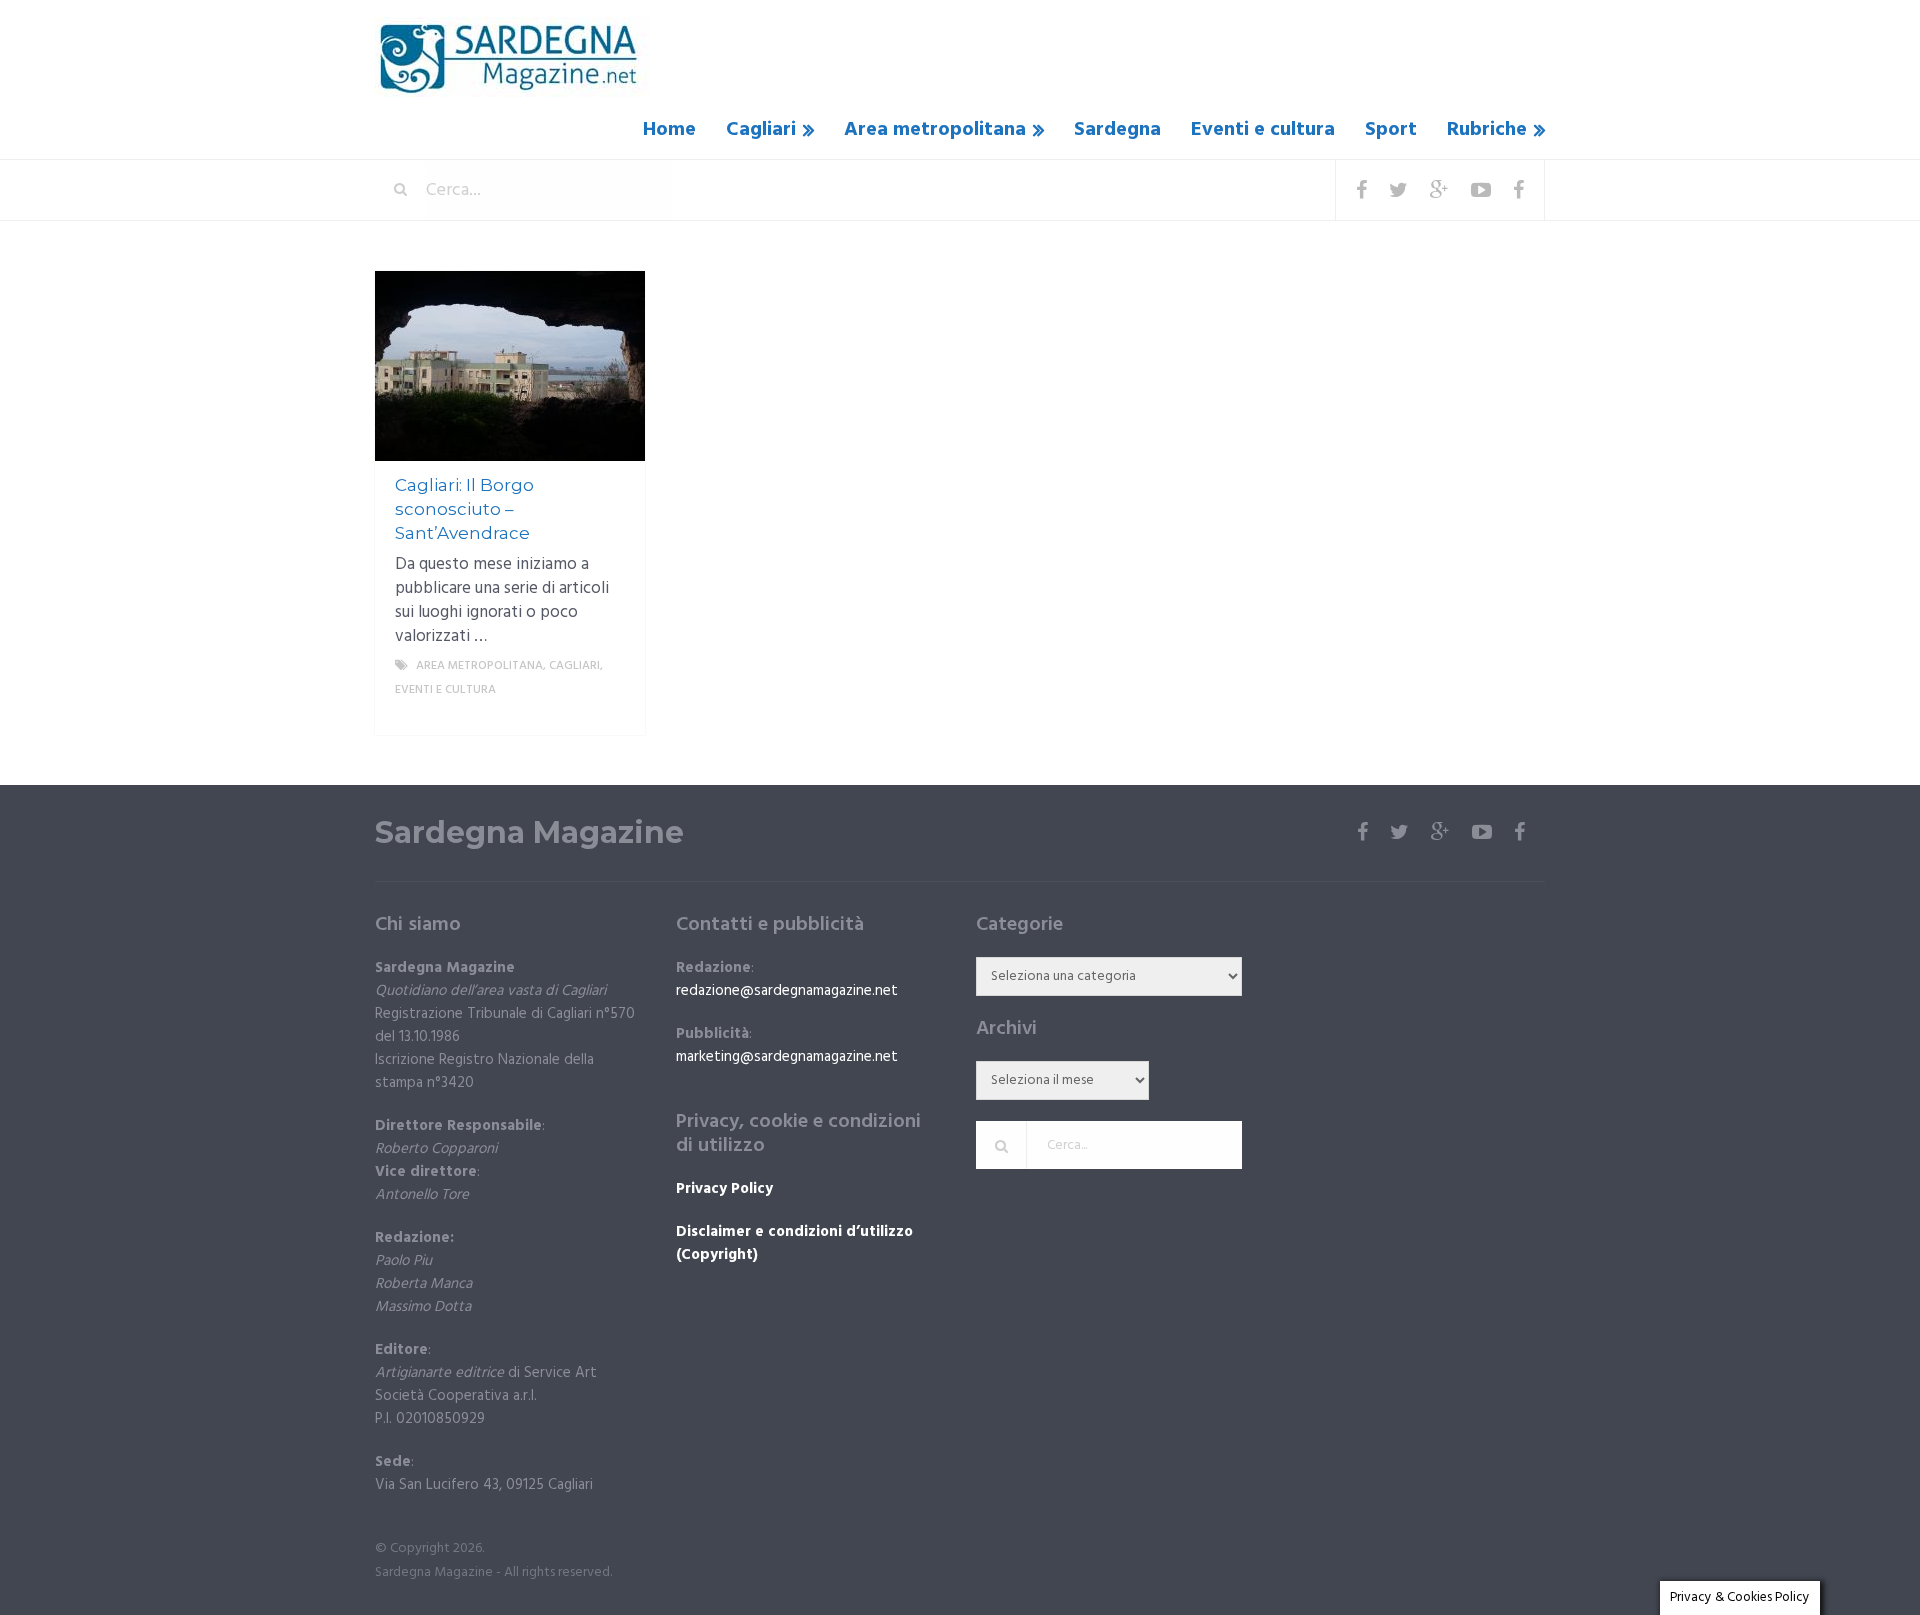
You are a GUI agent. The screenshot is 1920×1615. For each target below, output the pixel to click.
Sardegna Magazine (529, 833)
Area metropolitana (935, 130)
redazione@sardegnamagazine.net (787, 991)
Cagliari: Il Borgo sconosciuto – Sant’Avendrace (464, 509)
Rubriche (1487, 130)
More (611, 714)
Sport (1391, 130)
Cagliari (761, 130)
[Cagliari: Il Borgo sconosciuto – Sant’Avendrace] (510, 366)
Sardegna (1117, 130)
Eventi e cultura (1263, 130)
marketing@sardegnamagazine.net (787, 1057)
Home (669, 130)
